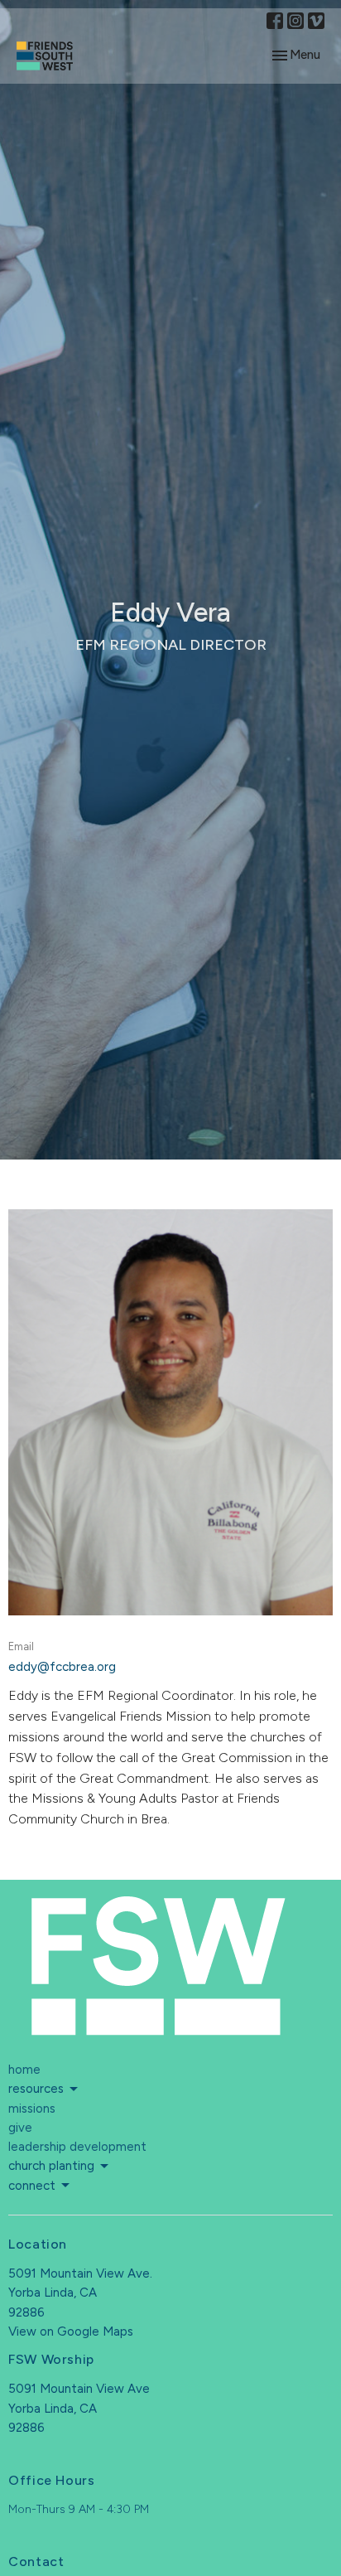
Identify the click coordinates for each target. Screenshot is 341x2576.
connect (32, 2186)
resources (36, 2089)
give (20, 2128)
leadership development (77, 2147)
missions (32, 2109)
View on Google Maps (71, 2331)
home (24, 2070)
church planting (51, 2166)
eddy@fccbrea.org (62, 1667)
